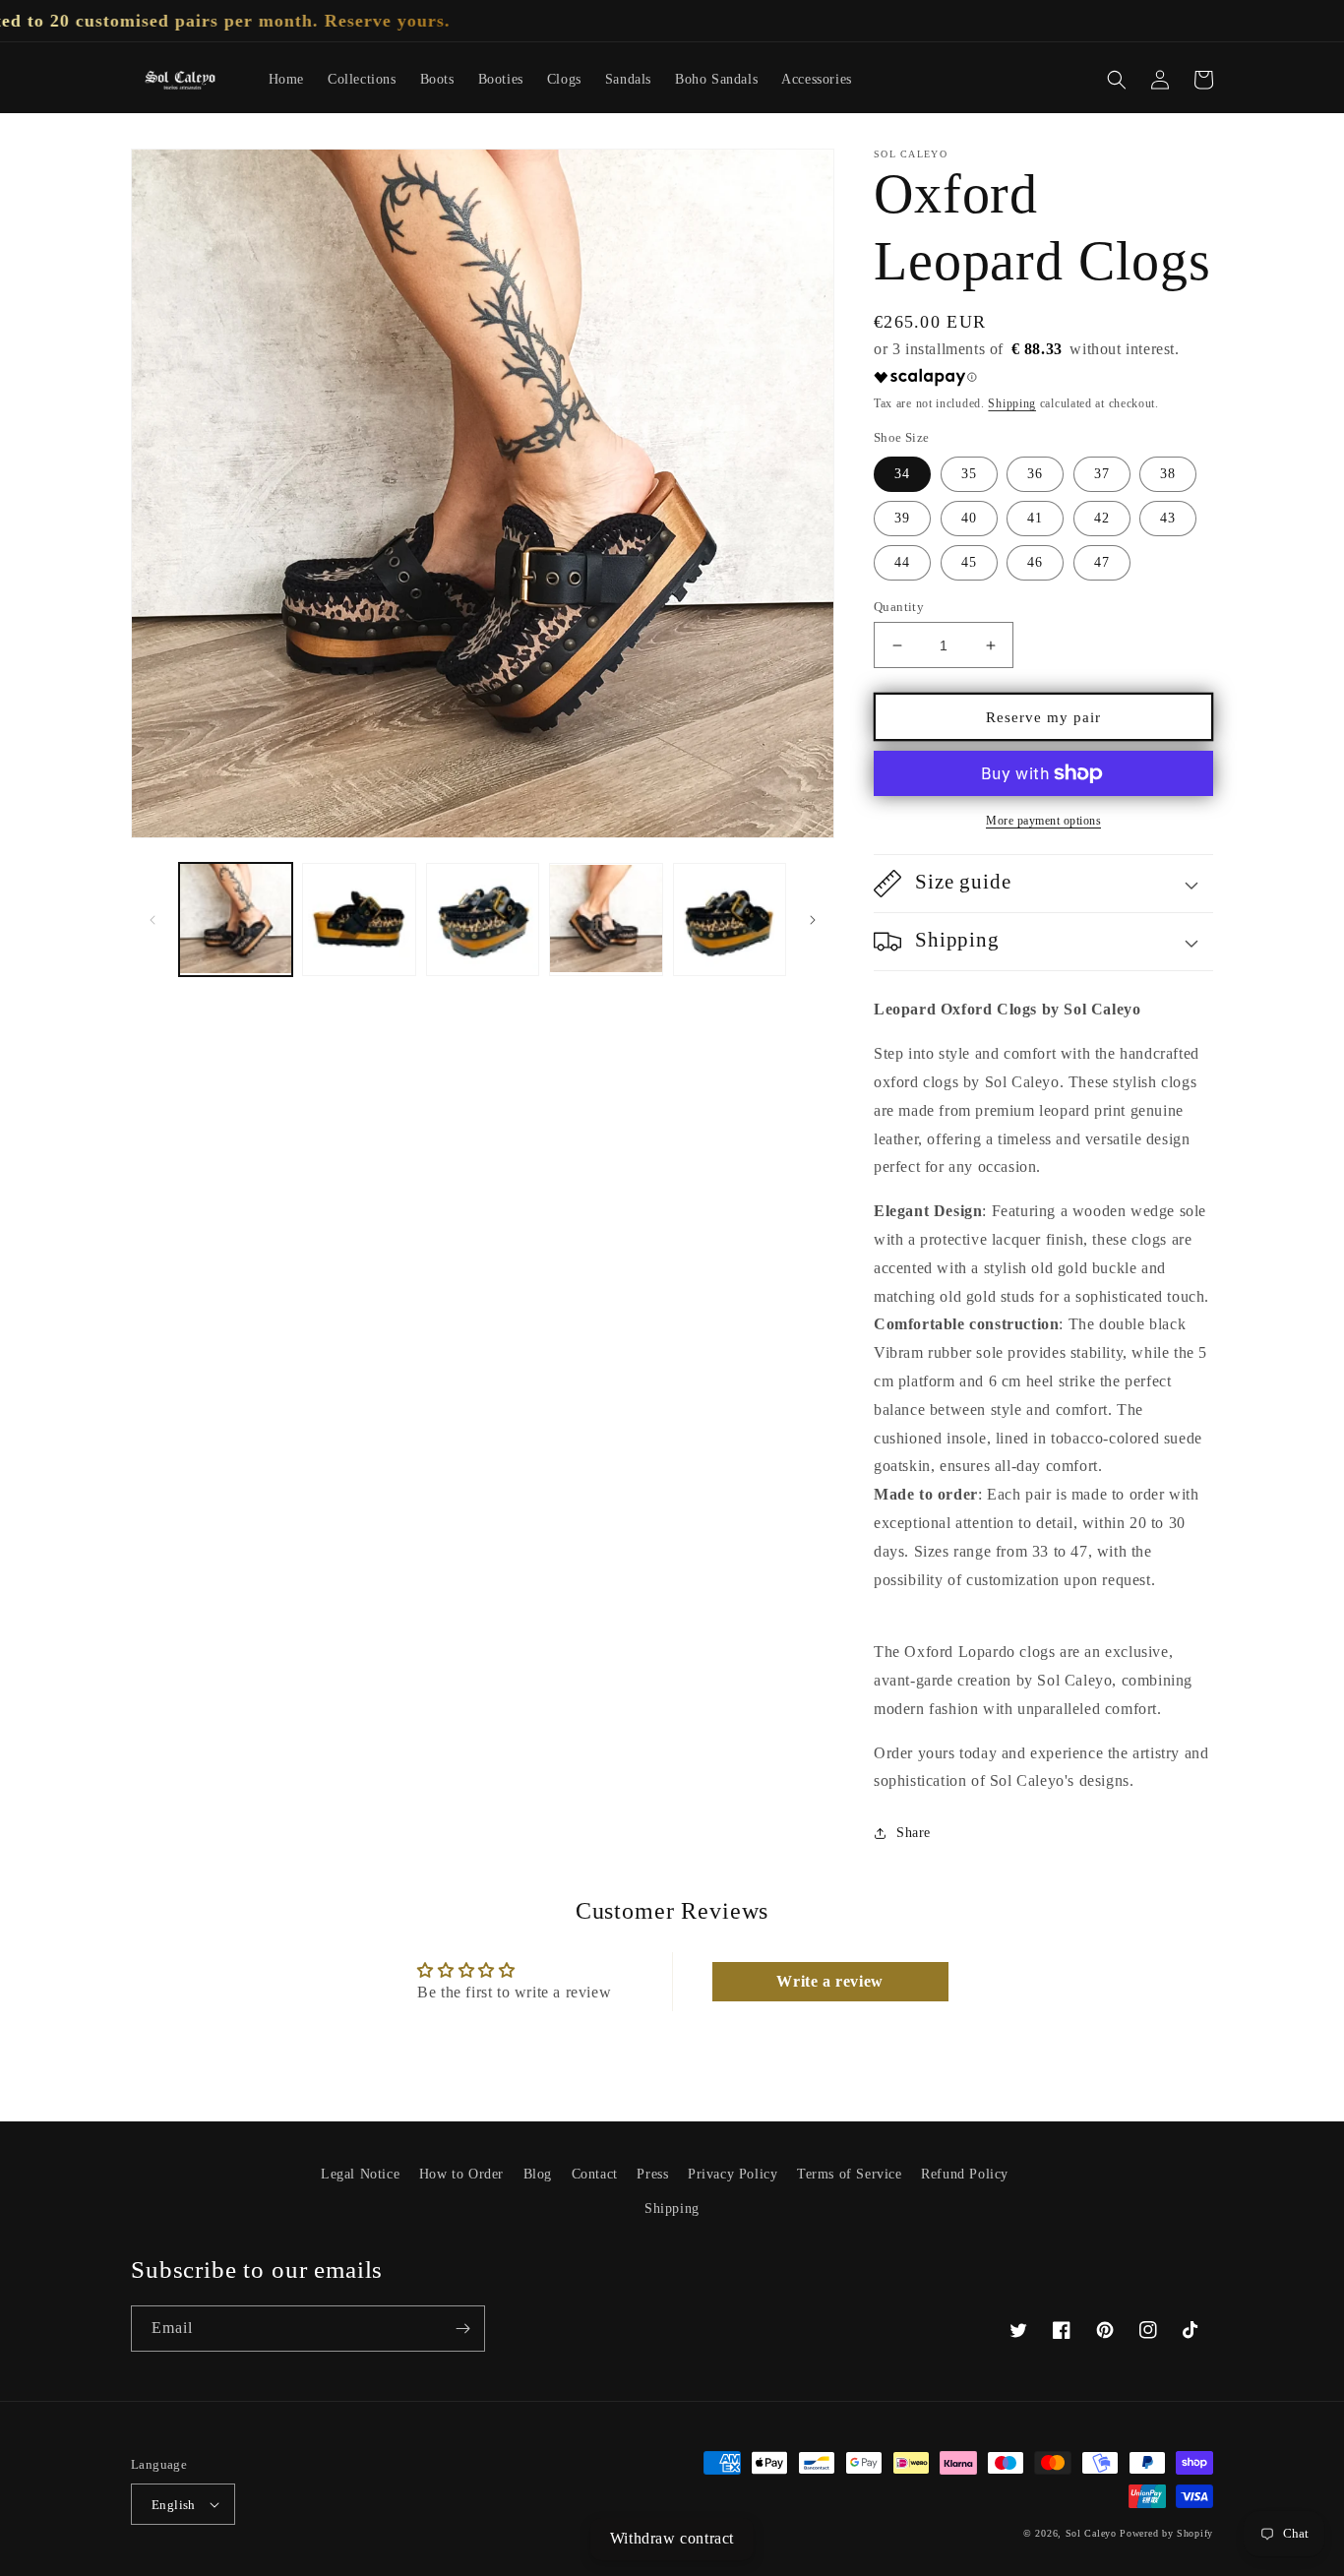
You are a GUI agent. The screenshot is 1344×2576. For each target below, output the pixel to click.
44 (902, 562)
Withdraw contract (672, 2538)
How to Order (461, 2174)
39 (902, 518)
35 (969, 474)
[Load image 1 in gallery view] (236, 920)
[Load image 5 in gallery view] (730, 920)
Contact (595, 2174)
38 (1168, 474)
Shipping (1012, 403)
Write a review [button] (829, 1981)
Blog (538, 2174)
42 (1102, 518)
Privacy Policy (733, 2174)
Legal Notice (360, 2174)
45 (969, 562)
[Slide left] (153, 920)
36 (1035, 474)
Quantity (899, 607)
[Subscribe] (462, 2329)
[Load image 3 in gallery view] (483, 920)
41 (1035, 518)
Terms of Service (850, 2174)
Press (652, 2174)
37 (1102, 474)
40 (969, 518)
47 (1102, 562)
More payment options (1043, 821)
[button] (1117, 80)
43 (1168, 518)
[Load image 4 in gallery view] (606, 920)
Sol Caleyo (1091, 2533)
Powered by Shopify (1166, 2533)
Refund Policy (965, 2174)
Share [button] (914, 1833)
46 (1035, 562)
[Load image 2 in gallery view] (359, 920)
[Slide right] (813, 920)
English (174, 2505)
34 (902, 474)
